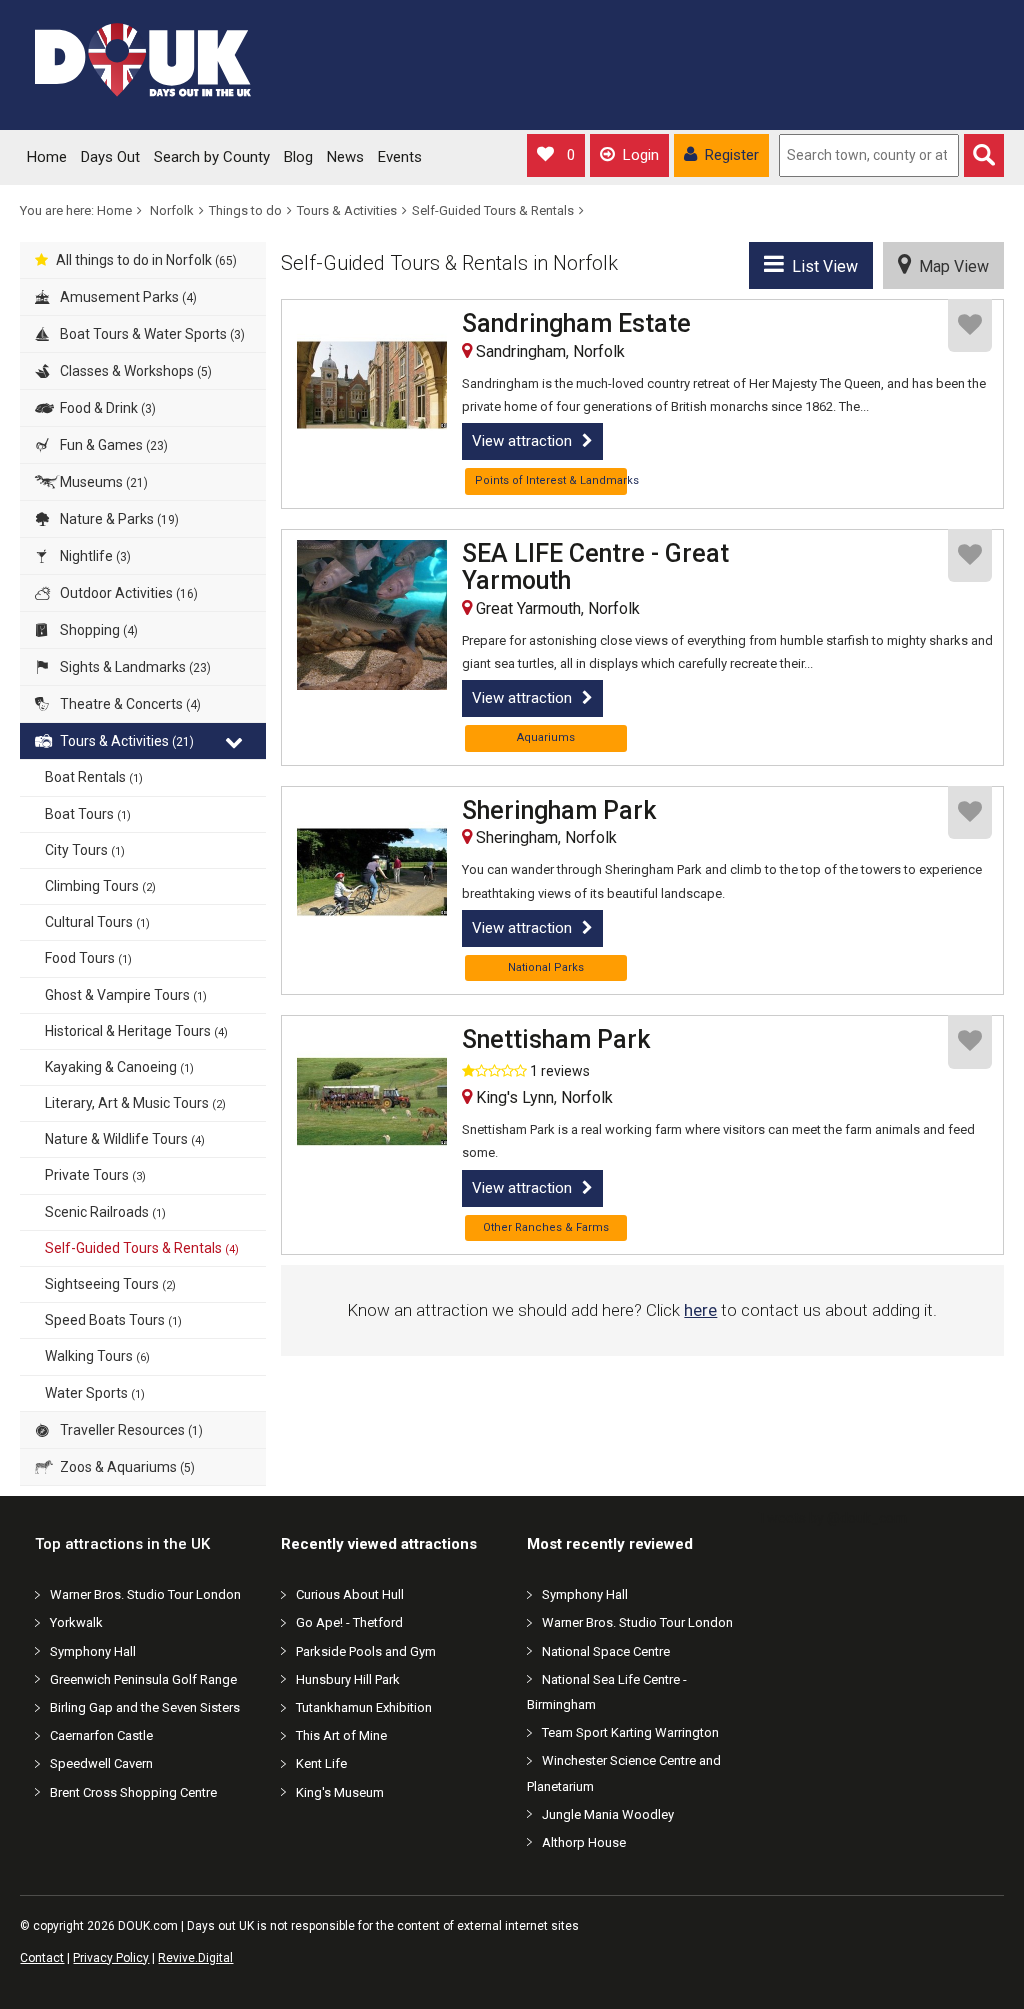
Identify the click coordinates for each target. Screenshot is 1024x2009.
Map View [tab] (950, 266)
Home (47, 157)
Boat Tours (88, 814)
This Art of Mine (341, 1735)
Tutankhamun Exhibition (364, 1707)
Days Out (110, 157)
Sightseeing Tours (110, 1284)
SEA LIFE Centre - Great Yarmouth (595, 567)
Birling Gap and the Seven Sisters (145, 1707)
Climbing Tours (100, 886)
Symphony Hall (93, 1651)
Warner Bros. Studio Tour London (145, 1594)
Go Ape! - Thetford (349, 1622)
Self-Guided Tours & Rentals (493, 210)
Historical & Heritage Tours (136, 1031)
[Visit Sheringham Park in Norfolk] (372, 872)
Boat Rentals (94, 777)
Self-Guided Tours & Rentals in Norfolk (449, 263)
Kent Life (321, 1763)
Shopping (97, 630)
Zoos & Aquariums (126, 1467)
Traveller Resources (130, 1430)
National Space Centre (606, 1651)
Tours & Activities (347, 210)
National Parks (546, 967)
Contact (42, 1958)
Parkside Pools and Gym (366, 1651)
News (345, 157)
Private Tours (95, 1175)
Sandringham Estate (576, 324)
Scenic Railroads (105, 1212)
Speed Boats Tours (113, 1320)
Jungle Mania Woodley (608, 1814)
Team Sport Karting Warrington (630, 1732)
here (700, 1310)
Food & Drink (106, 408)
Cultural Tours (97, 922)
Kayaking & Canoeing (119, 1067)
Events (400, 157)
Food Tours (88, 958)
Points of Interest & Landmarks (551, 480)
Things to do (245, 210)
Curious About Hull (350, 1594)
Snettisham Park (556, 1040)
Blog (298, 157)
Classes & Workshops (134, 371)
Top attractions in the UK (122, 1544)
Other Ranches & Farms (546, 1227)
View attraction (522, 441)
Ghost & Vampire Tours (126, 995)
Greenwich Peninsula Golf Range (143, 1679)
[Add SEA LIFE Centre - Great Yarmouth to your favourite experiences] (970, 555)
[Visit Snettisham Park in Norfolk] (372, 1101)
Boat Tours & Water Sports (151, 334)
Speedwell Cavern (101, 1763)
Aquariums (546, 737)
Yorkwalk (76, 1622)
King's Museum (340, 1792)
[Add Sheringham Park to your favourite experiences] (970, 812)
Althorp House (584, 1842)
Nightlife (94, 556)
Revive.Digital (195, 1958)
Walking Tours (97, 1356)
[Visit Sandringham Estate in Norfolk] (372, 385)
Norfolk (172, 210)
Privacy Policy (111, 1958)
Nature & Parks (118, 519)
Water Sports (95, 1393)
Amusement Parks (127, 297)
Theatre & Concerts (129, 704)
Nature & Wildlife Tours (125, 1139)
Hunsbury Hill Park (348, 1679)
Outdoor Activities (127, 593)
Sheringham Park (559, 811)
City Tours (85, 850)
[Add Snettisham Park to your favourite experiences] (970, 1041)
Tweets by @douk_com (832, 1518)
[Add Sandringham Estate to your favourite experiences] (970, 325)
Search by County (212, 157)
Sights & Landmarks (134, 667)
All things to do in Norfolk (146, 260)
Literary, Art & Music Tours (135, 1103)
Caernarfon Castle (101, 1735)
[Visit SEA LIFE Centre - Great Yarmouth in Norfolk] (372, 615)
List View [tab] (821, 266)
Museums (102, 482)
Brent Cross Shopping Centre (133, 1792)
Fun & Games (112, 445)
